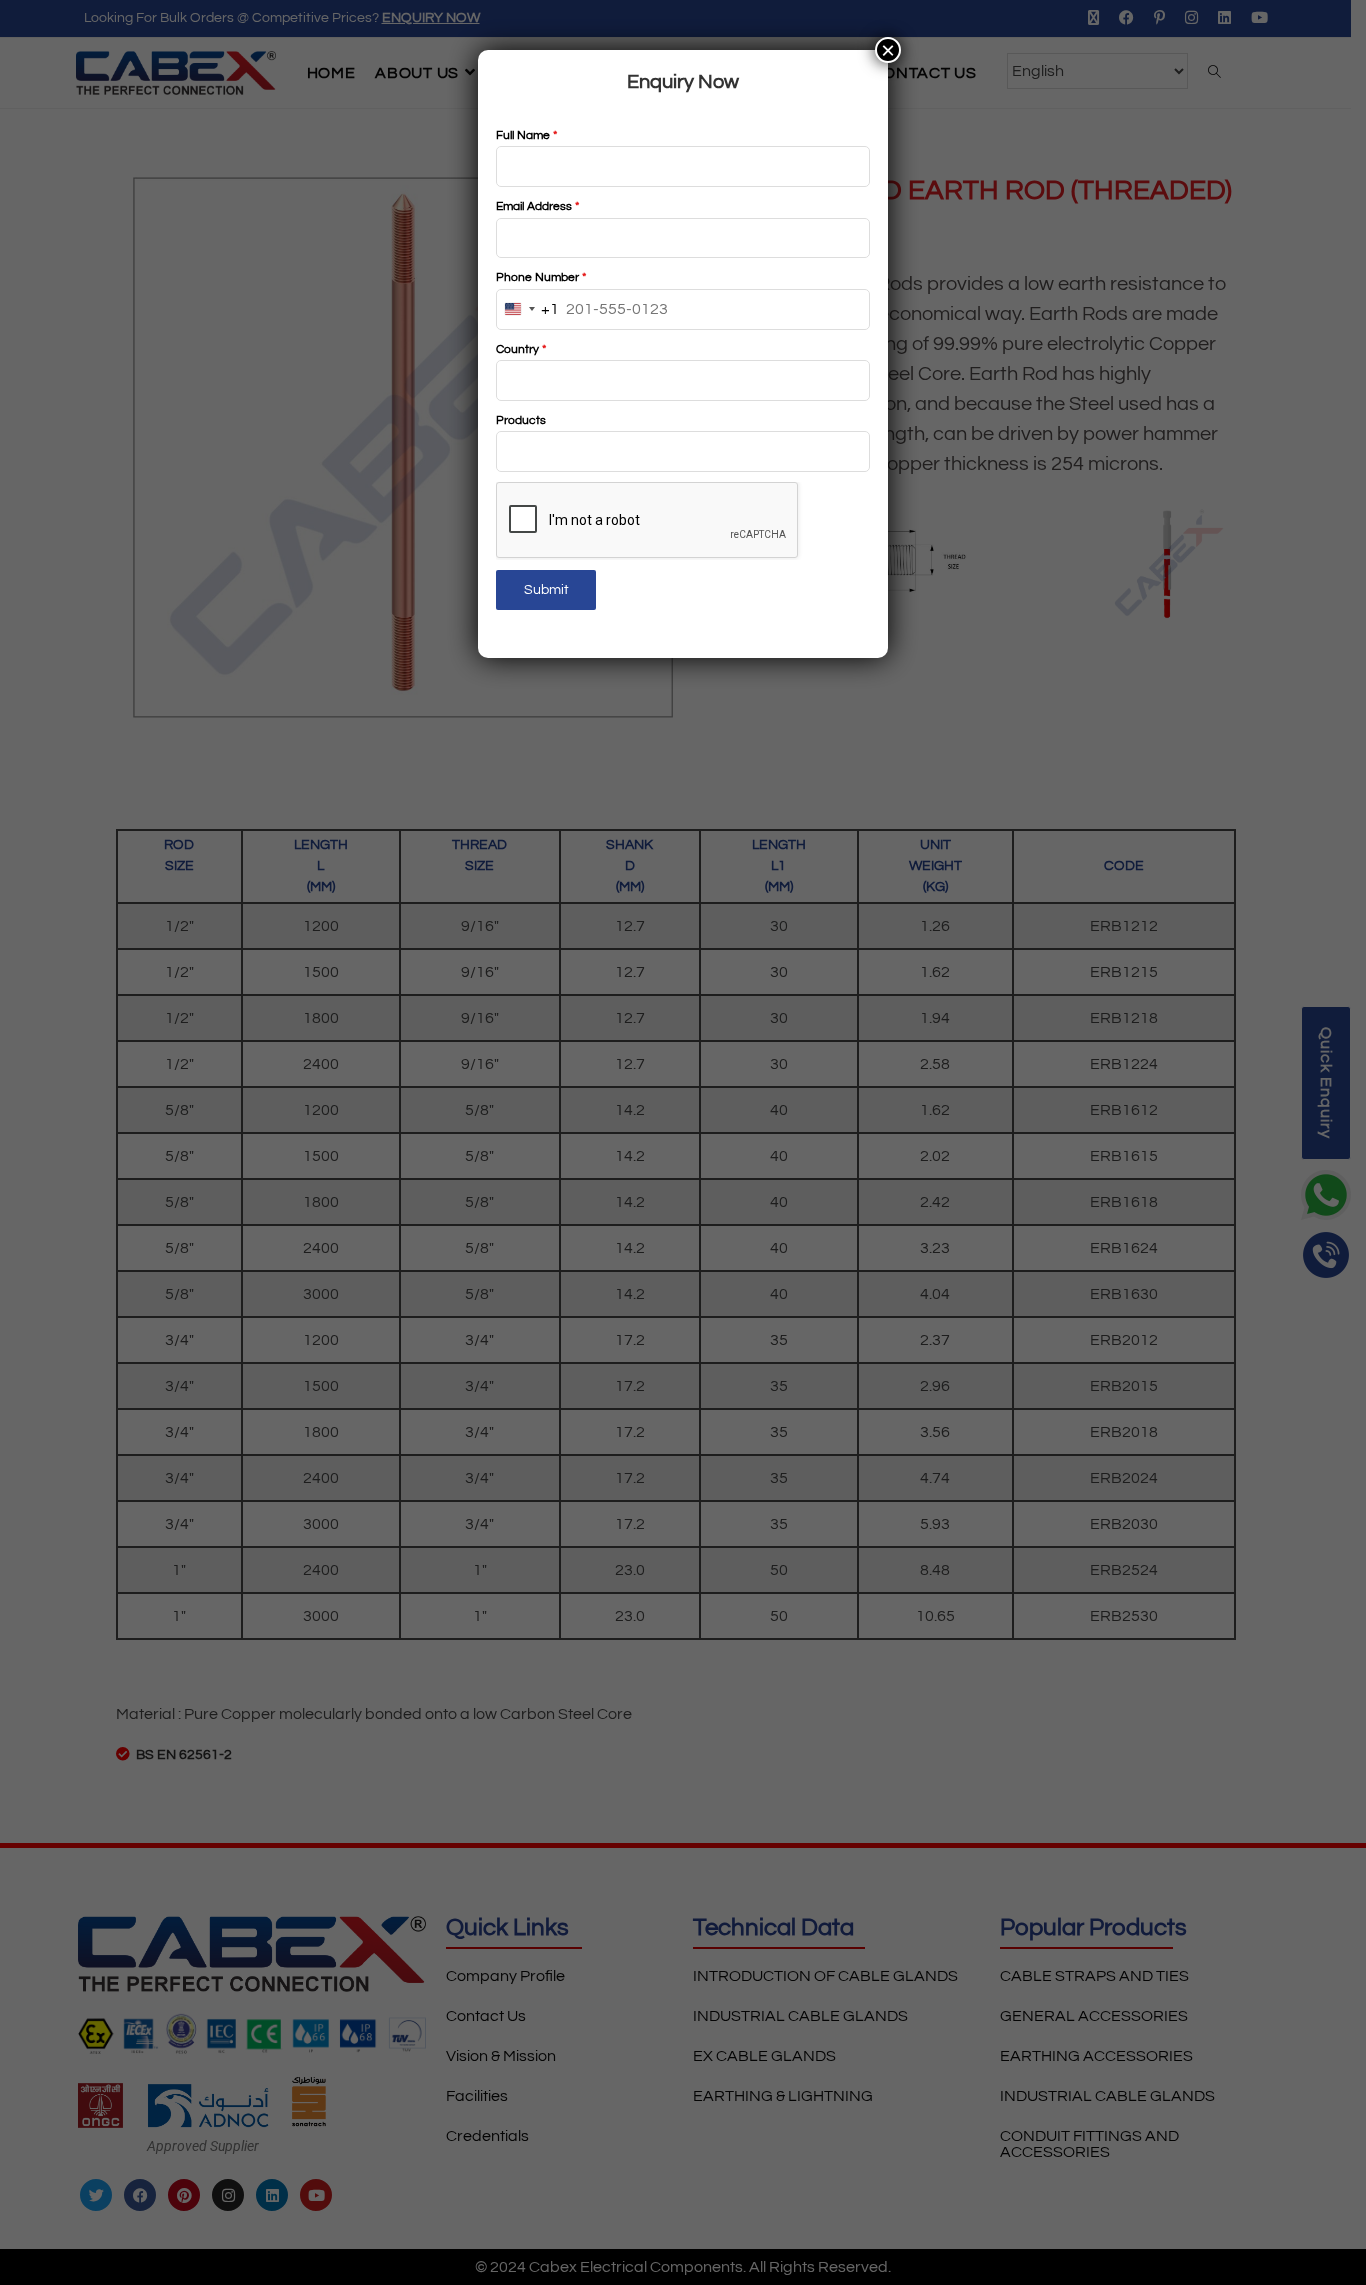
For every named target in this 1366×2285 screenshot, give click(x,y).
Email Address (537, 206)
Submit (546, 590)
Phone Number (541, 277)
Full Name (526, 135)
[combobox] (528, 309)
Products (521, 420)
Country (521, 349)
